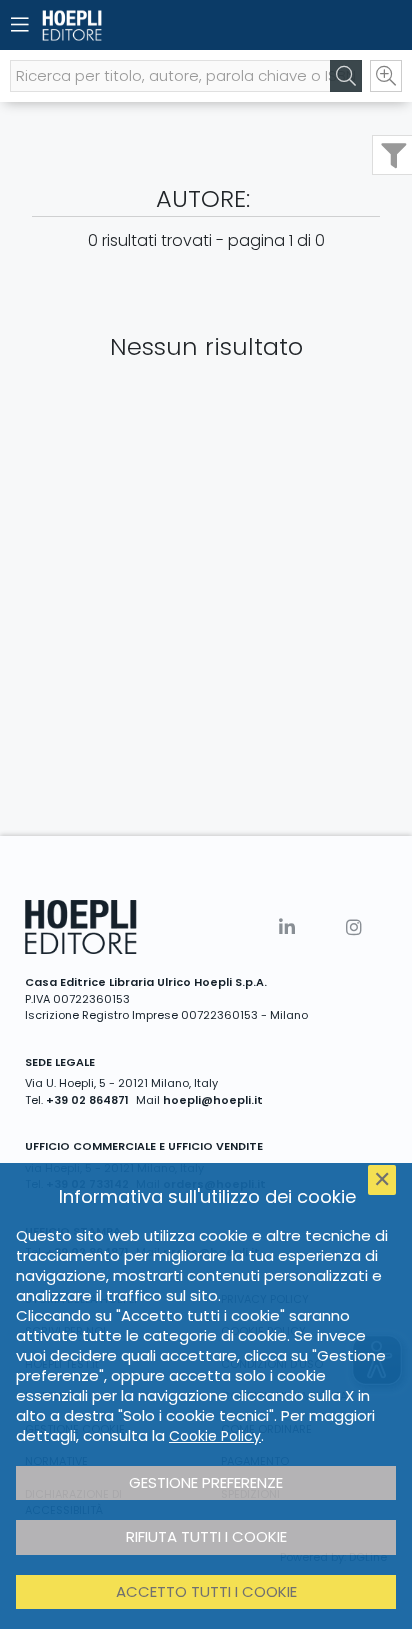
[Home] (171, 25)
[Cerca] (346, 76)
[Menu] (20, 25)
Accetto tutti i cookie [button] (206, 1591)
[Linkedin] (287, 927)
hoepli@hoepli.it (213, 1100)
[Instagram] (354, 927)
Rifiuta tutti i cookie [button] (206, 1536)
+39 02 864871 (87, 1100)
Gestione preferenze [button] (206, 1482)
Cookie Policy (215, 1436)
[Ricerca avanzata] (386, 76)
